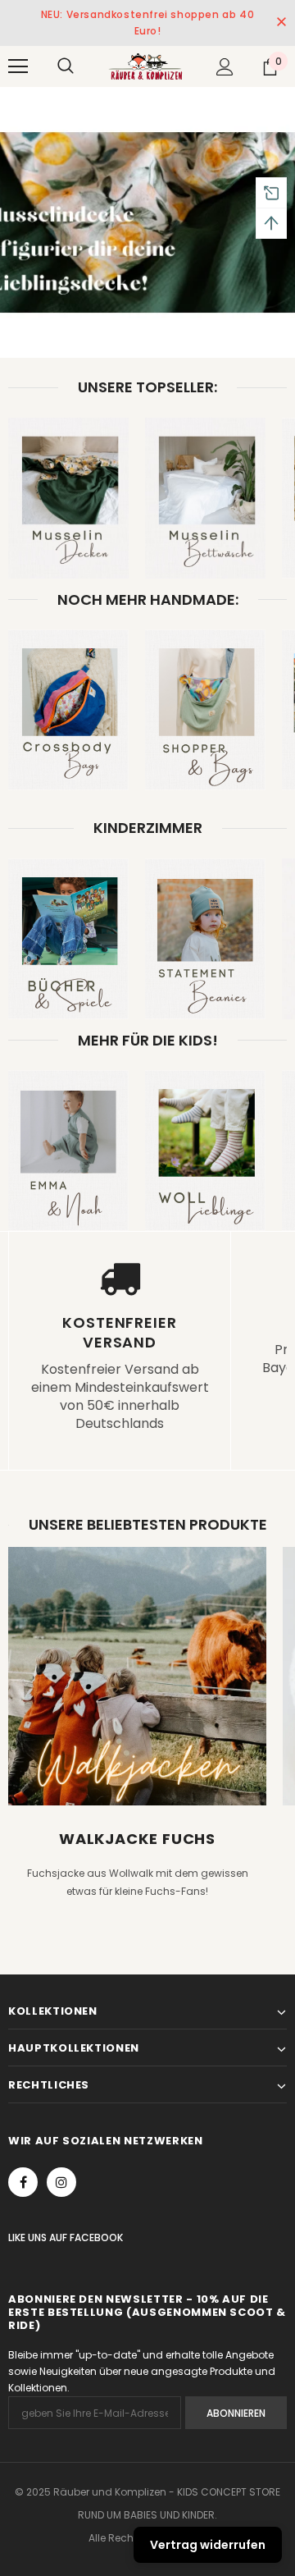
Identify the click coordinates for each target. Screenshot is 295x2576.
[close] (281, 23)
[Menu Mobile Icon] (18, 66)
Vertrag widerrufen (208, 2545)
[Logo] (145, 66)
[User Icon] (225, 67)
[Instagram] (61, 2182)
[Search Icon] (66, 66)
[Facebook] (23, 2182)
